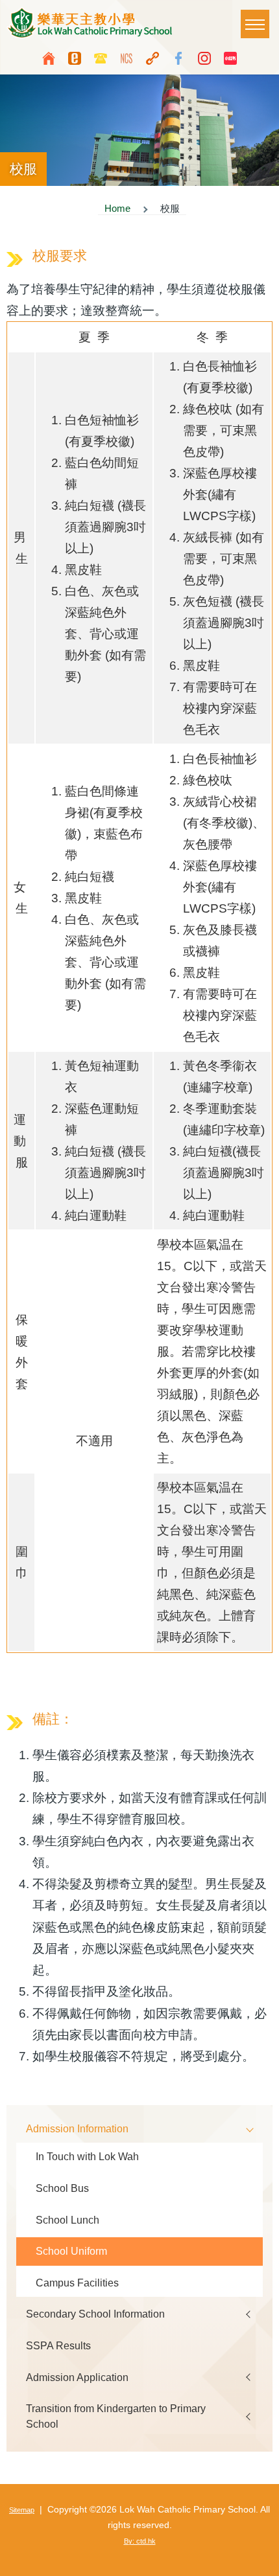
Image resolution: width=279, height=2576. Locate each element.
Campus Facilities (77, 2283)
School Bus (62, 2188)
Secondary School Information (95, 2314)
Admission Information (77, 2128)
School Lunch (67, 2220)
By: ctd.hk (140, 2541)
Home (117, 209)
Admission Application (77, 2377)
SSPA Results (58, 2345)
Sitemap (22, 2510)
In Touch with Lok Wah (87, 2156)
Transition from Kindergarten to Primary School (116, 2416)
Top (263, 2560)
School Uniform (71, 2251)
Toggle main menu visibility (255, 24)
